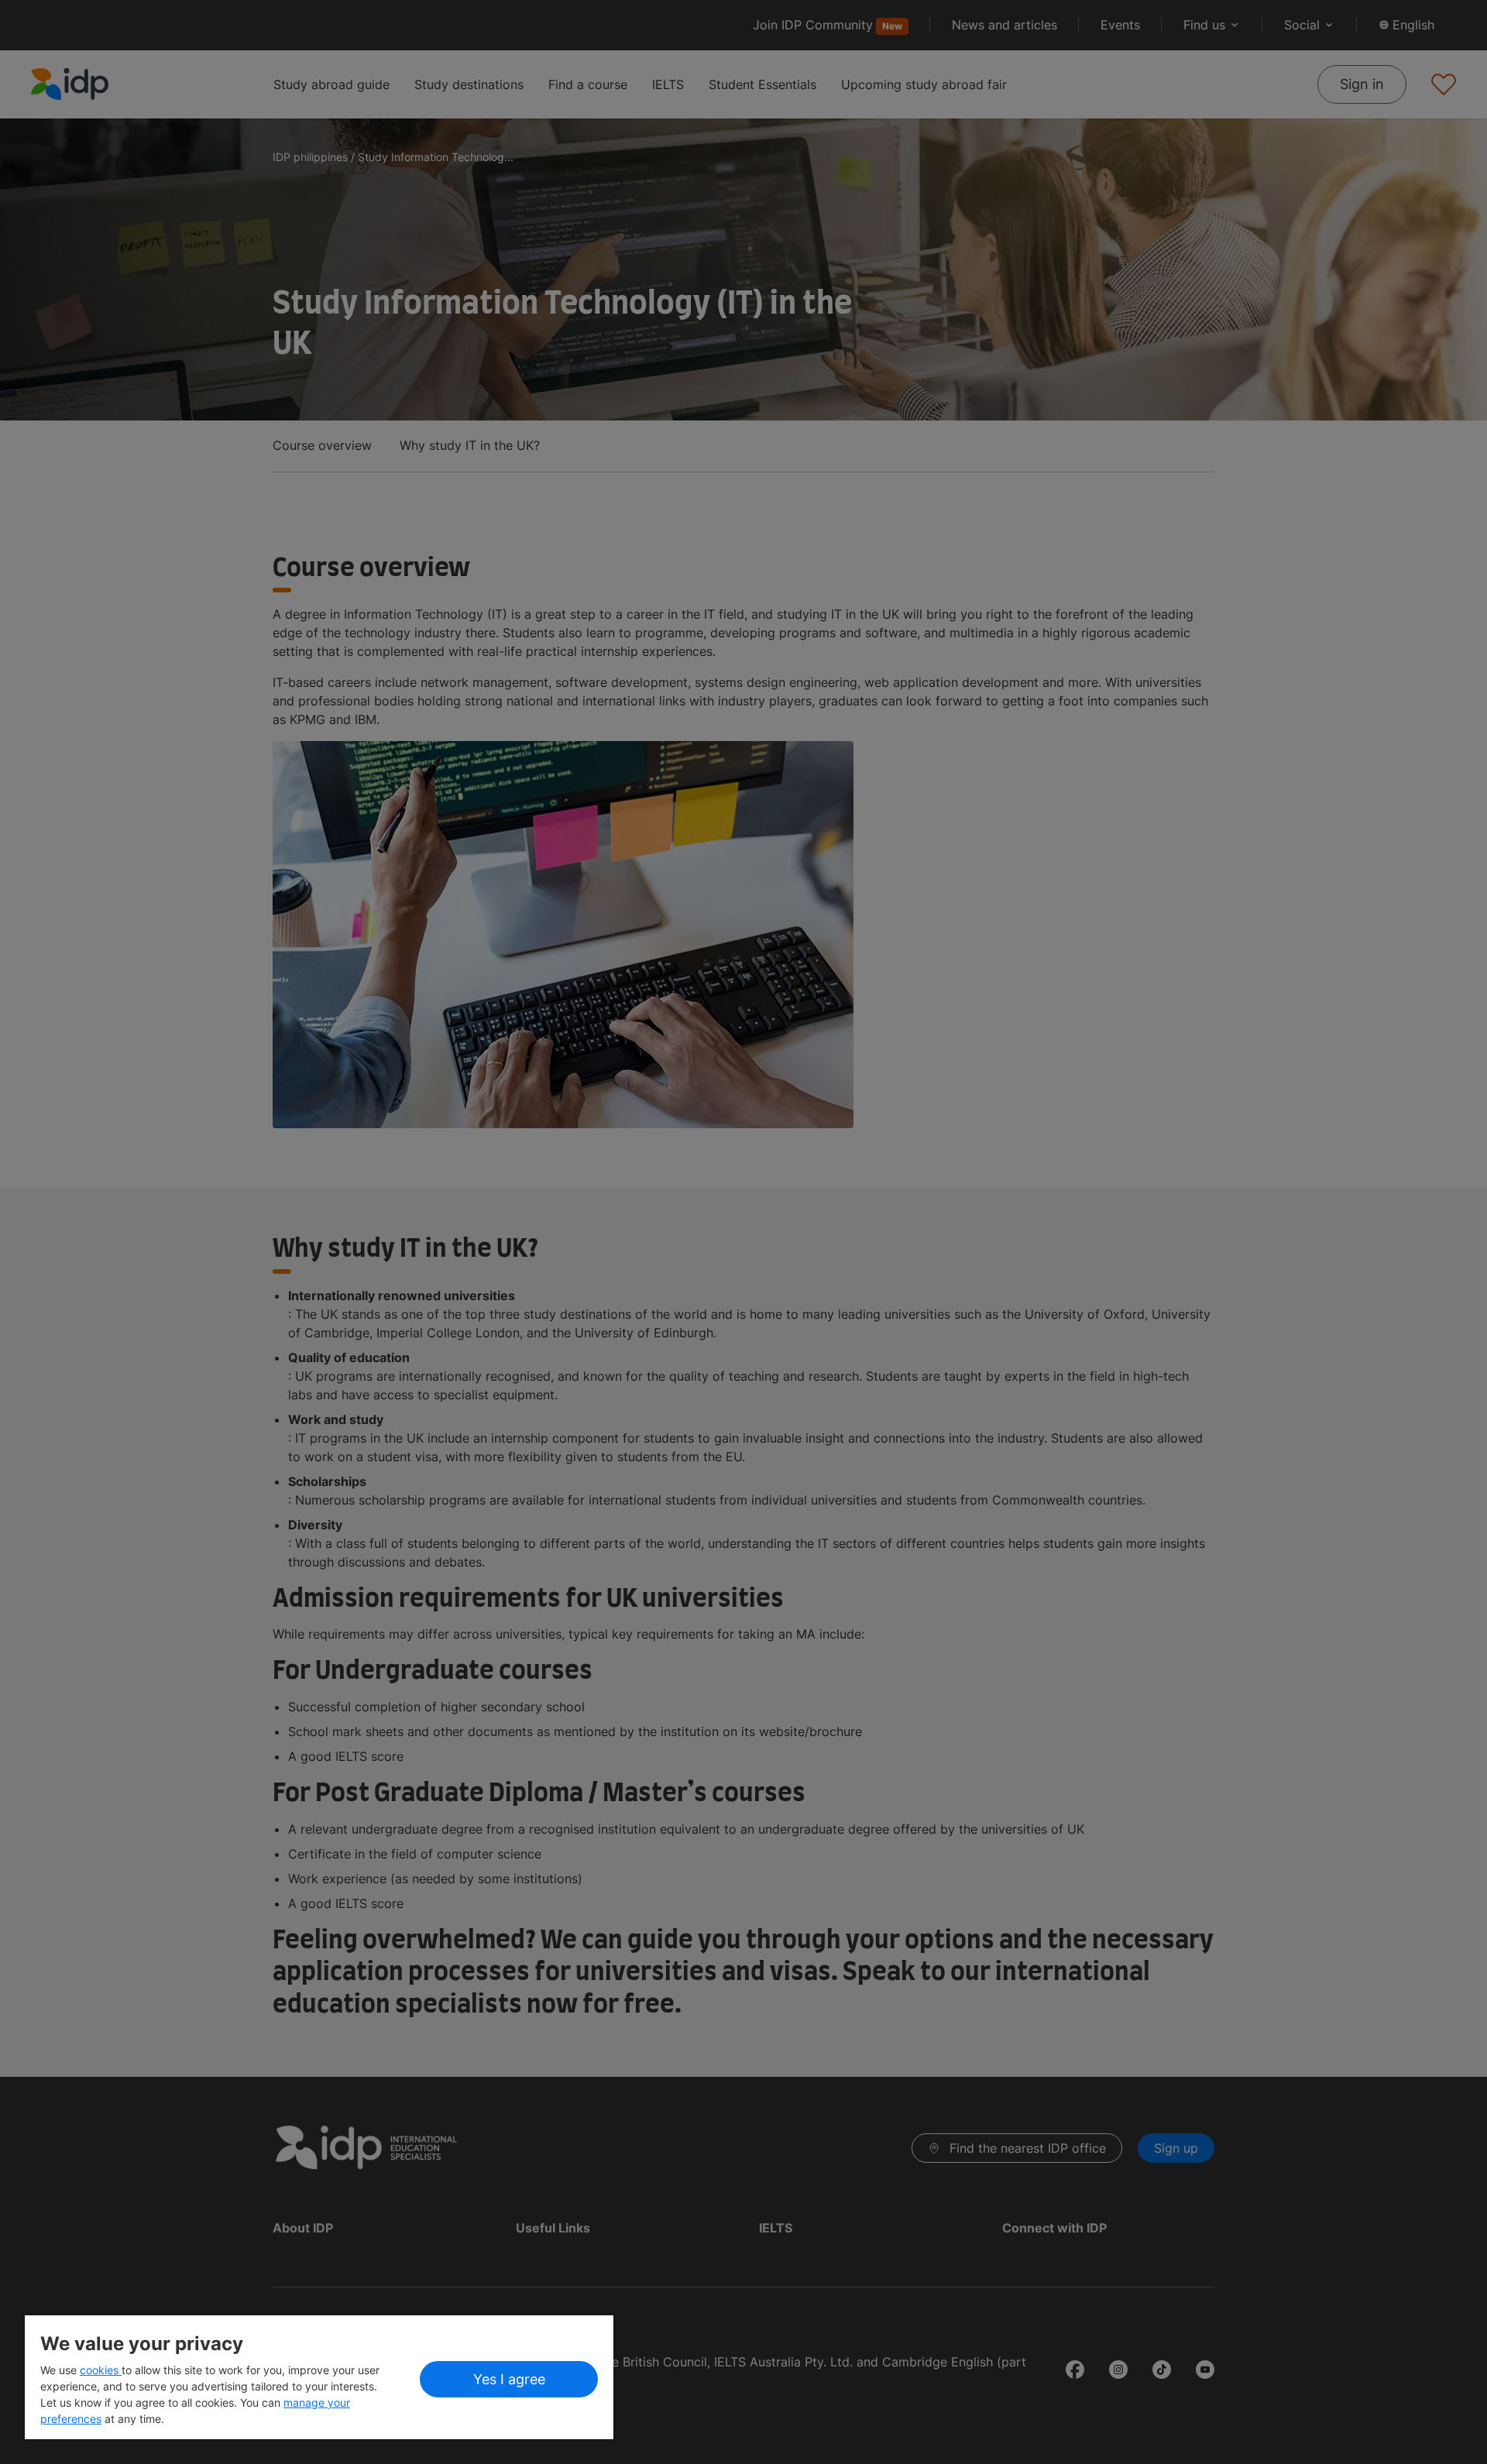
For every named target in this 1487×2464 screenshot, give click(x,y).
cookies (101, 2370)
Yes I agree (509, 2379)
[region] (319, 2377)
